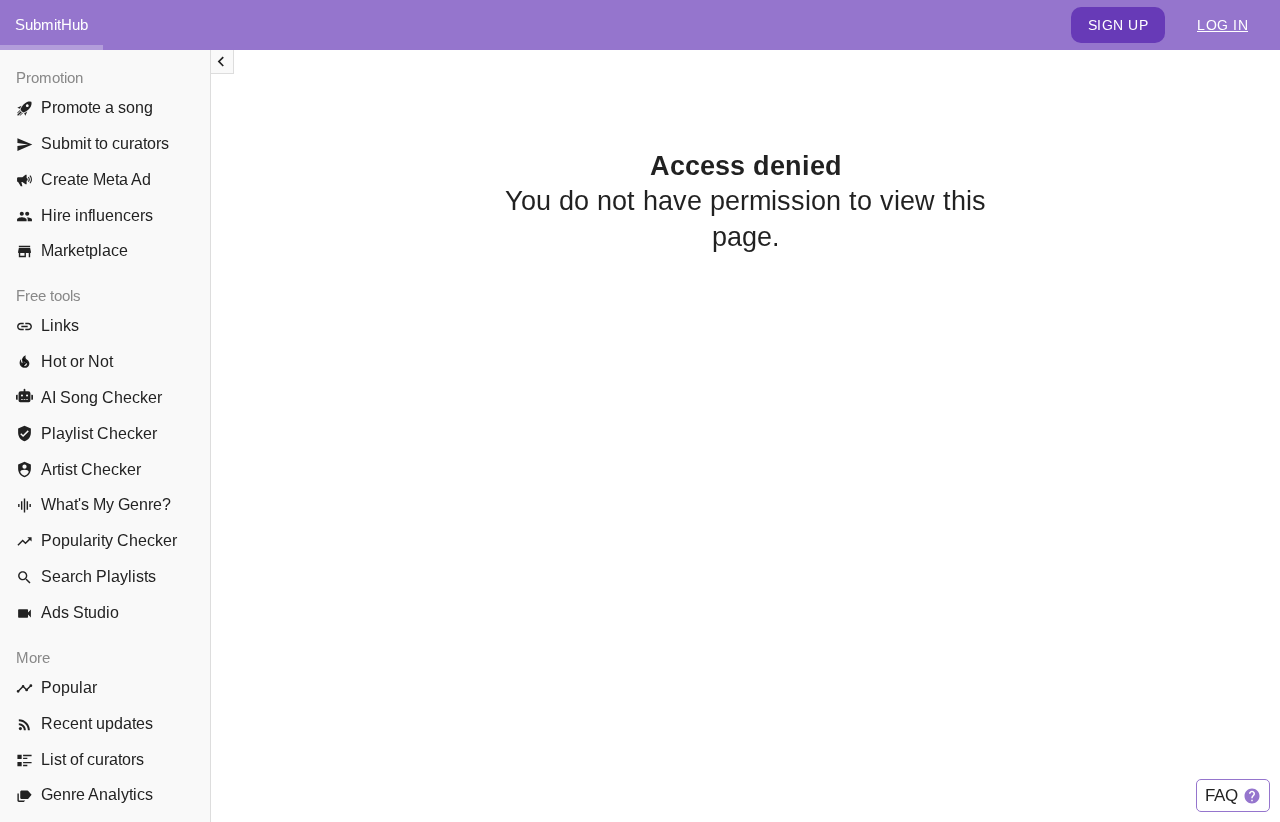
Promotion (49, 77)
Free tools (48, 295)
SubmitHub (51, 24)
